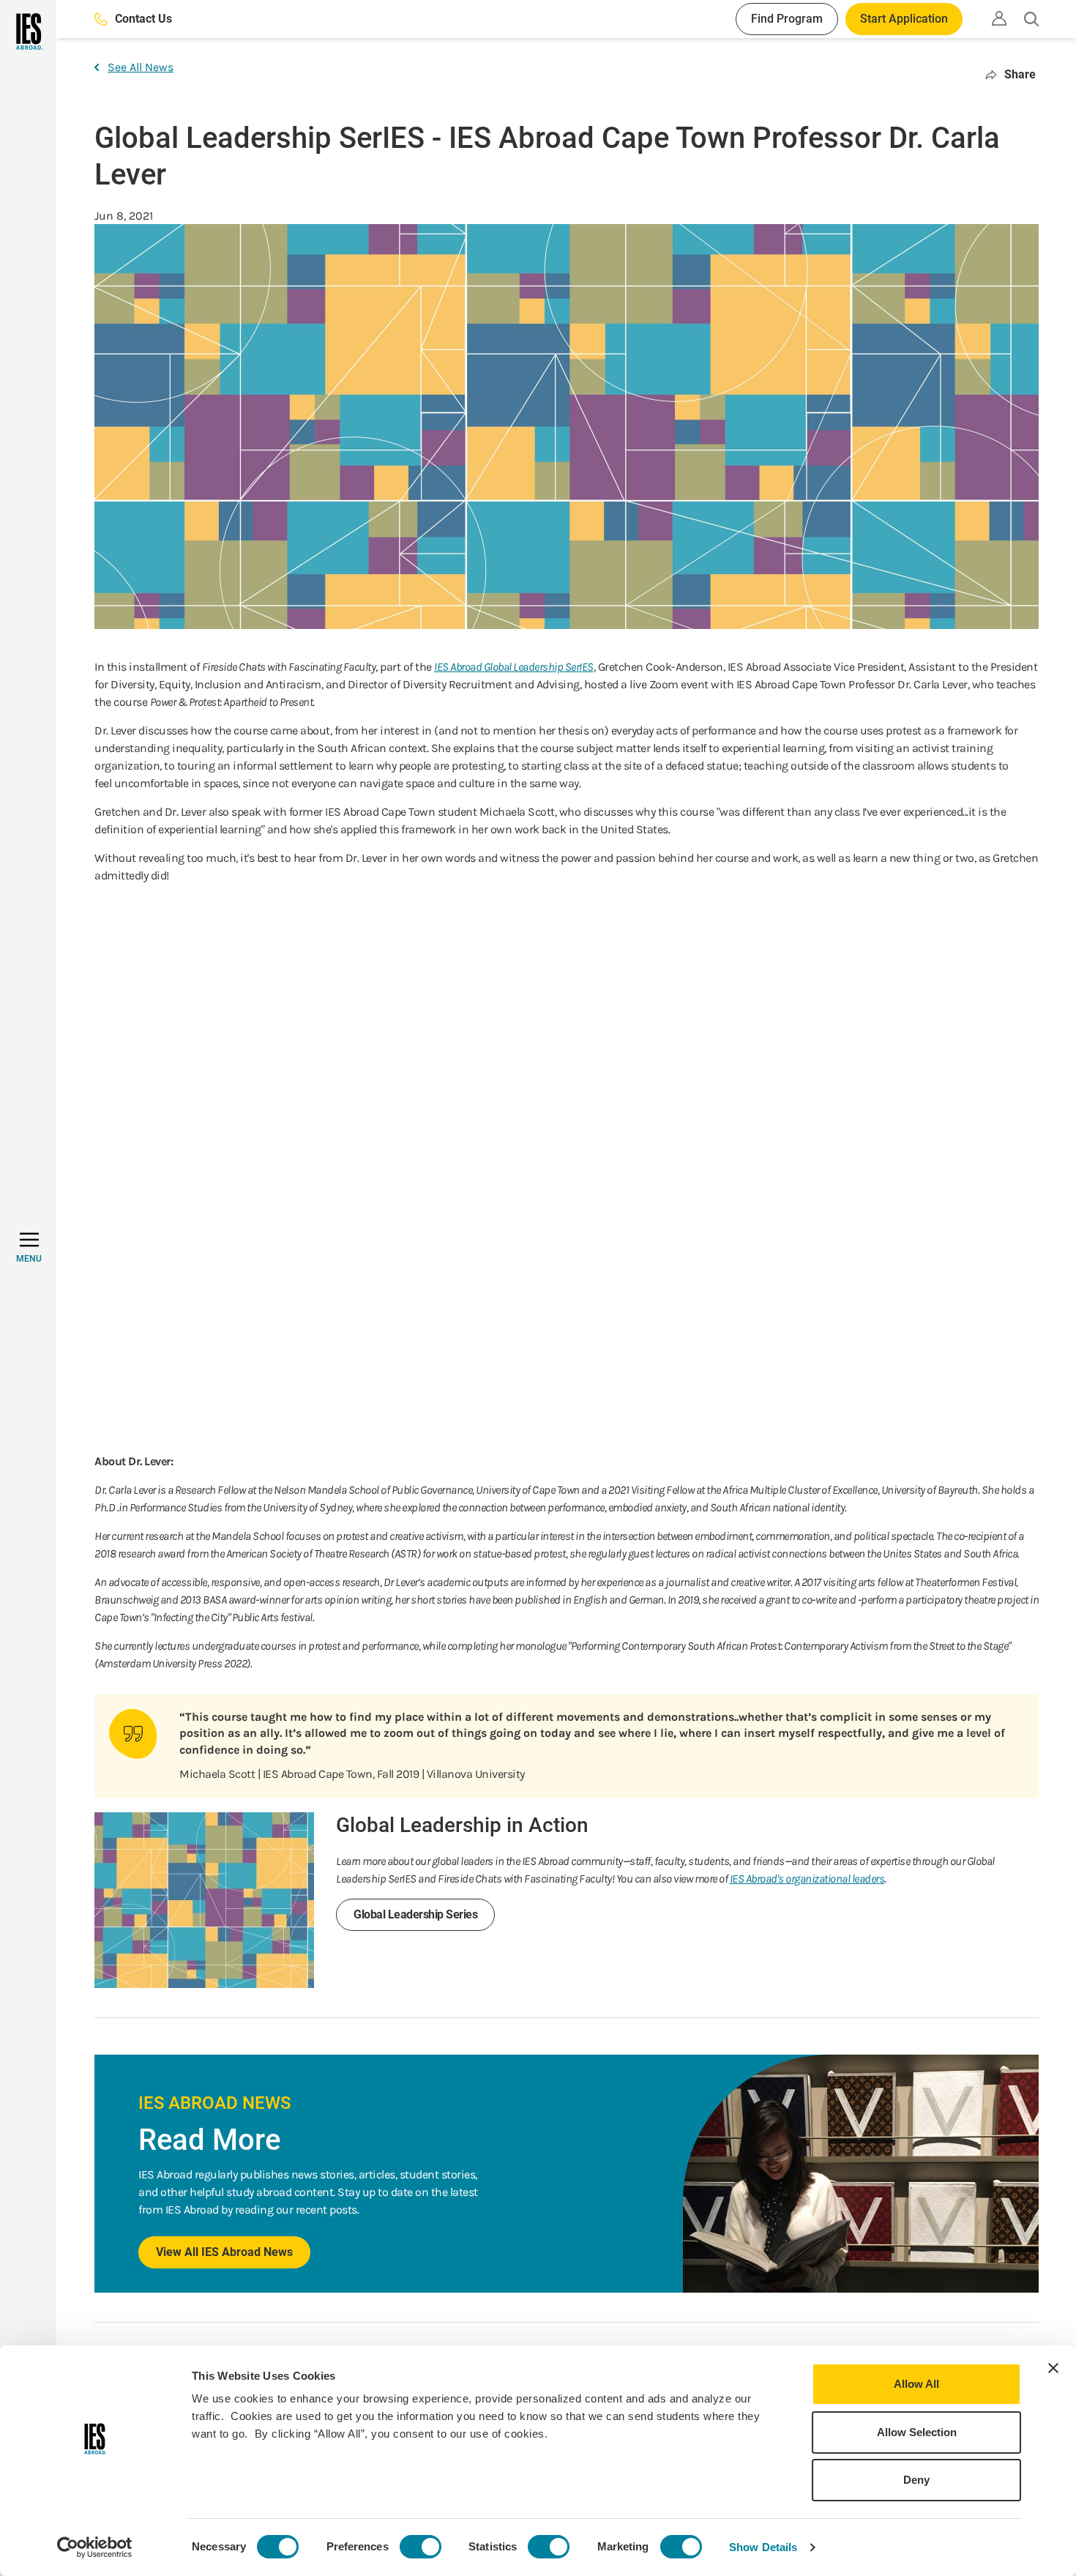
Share (1020, 74)
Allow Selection (917, 2432)
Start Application (904, 19)
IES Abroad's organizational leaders (807, 1879)
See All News (141, 67)
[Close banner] (1053, 2368)
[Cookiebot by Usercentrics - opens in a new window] (95, 2547)
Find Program (787, 19)
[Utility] (999, 18)
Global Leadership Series (415, 1914)
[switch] (421, 2547)
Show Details (763, 2547)
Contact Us (143, 19)
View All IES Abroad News (224, 2252)
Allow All (916, 2384)
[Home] (28, 31)
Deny (916, 2480)
